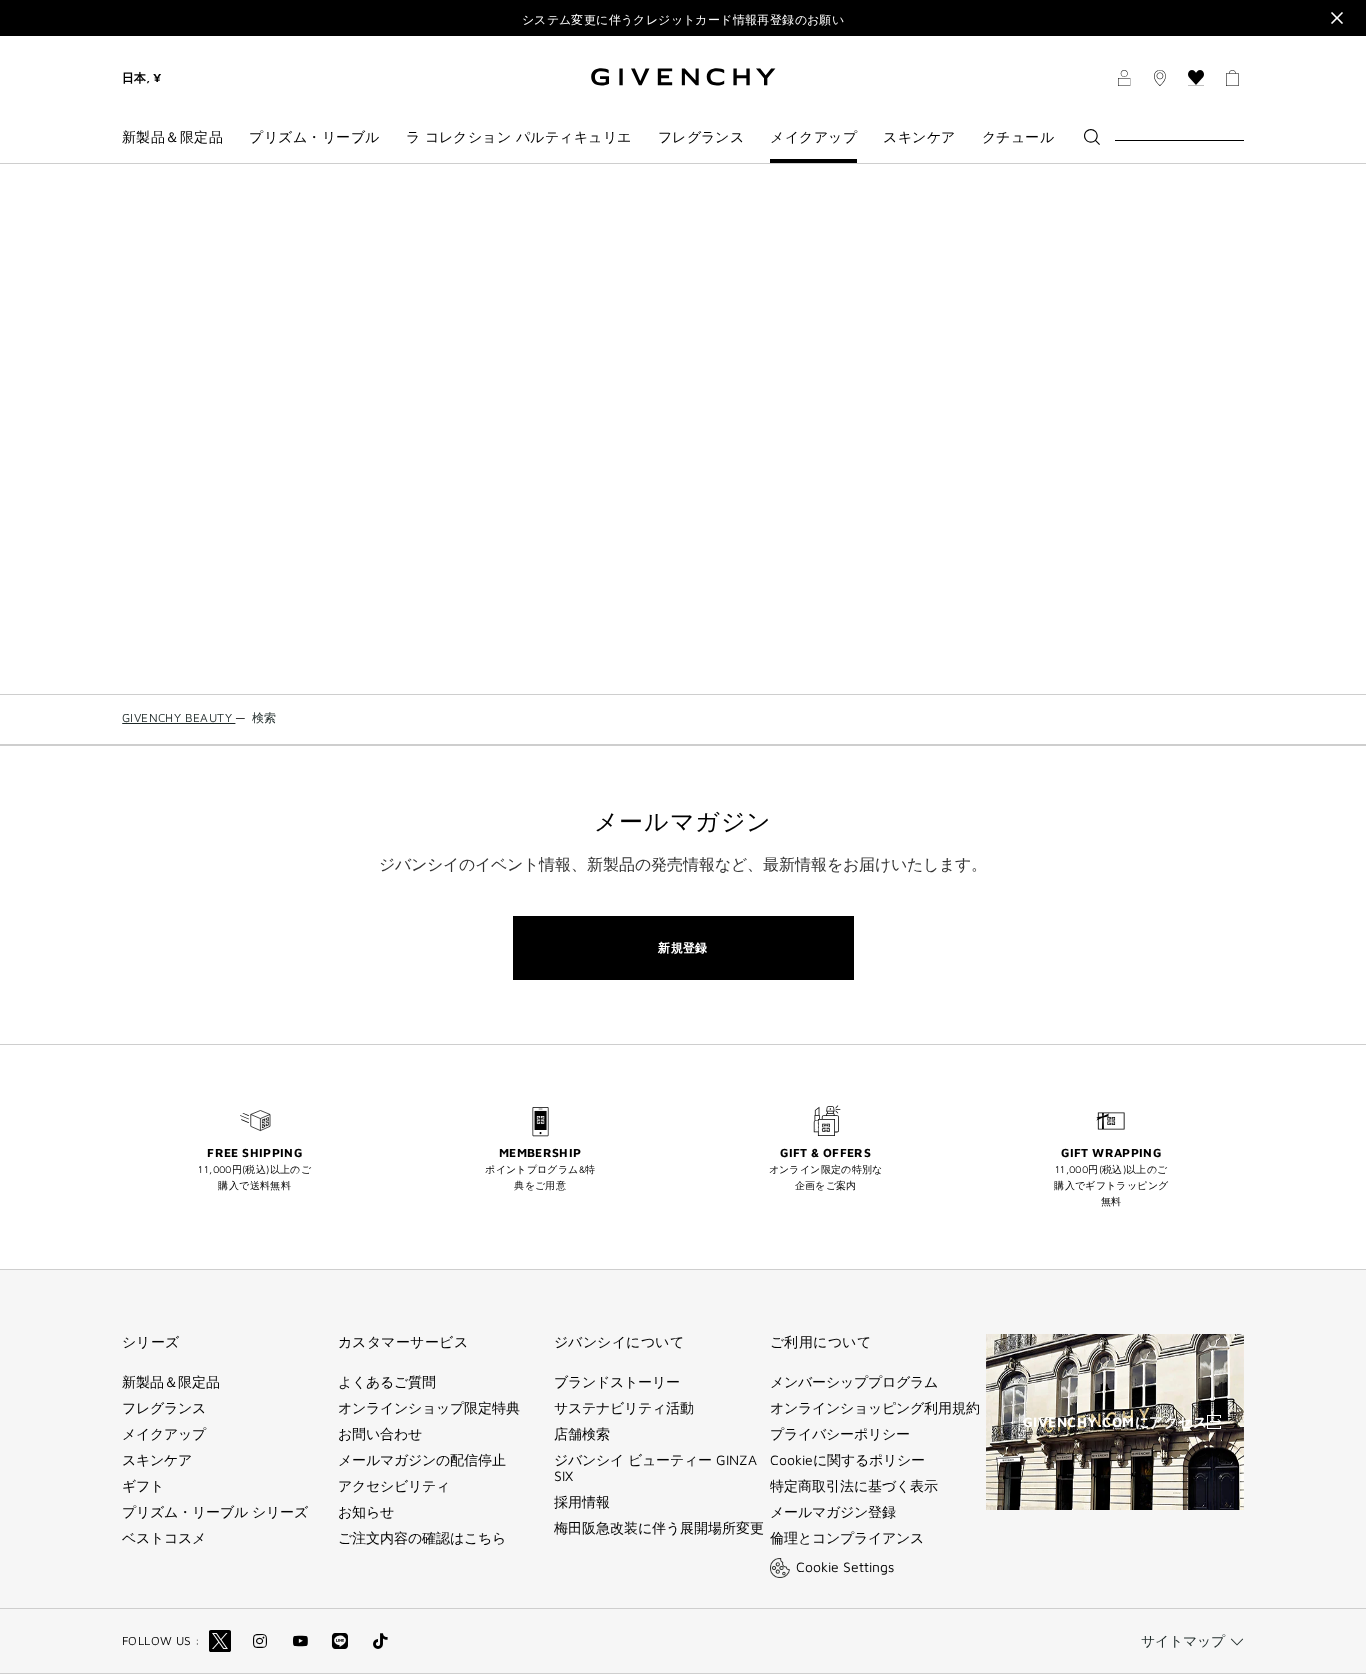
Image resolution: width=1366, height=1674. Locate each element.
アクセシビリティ (394, 1486)
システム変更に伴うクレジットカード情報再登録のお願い (683, 19)
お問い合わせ (380, 1434)
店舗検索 (582, 1434)
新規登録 (683, 947)
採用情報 (582, 1502)
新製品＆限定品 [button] (172, 137)
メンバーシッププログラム (854, 1382)
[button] (1124, 81)
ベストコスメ (164, 1538)
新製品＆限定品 (171, 1382)
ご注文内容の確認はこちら (422, 1538)
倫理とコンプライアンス (847, 1538)
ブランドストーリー (617, 1382)
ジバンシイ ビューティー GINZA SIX (655, 1468)
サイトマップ (1183, 1640)
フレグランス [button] (701, 137)
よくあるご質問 (387, 1382)
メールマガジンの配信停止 (422, 1460)
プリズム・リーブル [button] (314, 137)
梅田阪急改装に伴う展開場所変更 (659, 1528)
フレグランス (164, 1408)
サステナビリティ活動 (624, 1408)
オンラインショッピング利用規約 (875, 1408)
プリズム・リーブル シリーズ (215, 1512)
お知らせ (366, 1512)
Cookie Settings (845, 1566)
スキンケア (157, 1460)
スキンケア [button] (919, 137)
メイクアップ (164, 1434)
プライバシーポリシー (840, 1434)
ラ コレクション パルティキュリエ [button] (519, 137)
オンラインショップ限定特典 (429, 1408)
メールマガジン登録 (833, 1512)
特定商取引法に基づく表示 (854, 1486)
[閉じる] (1337, 18)
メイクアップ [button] (813, 137)
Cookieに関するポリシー (847, 1460)
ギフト (143, 1486)
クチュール (1018, 137)
